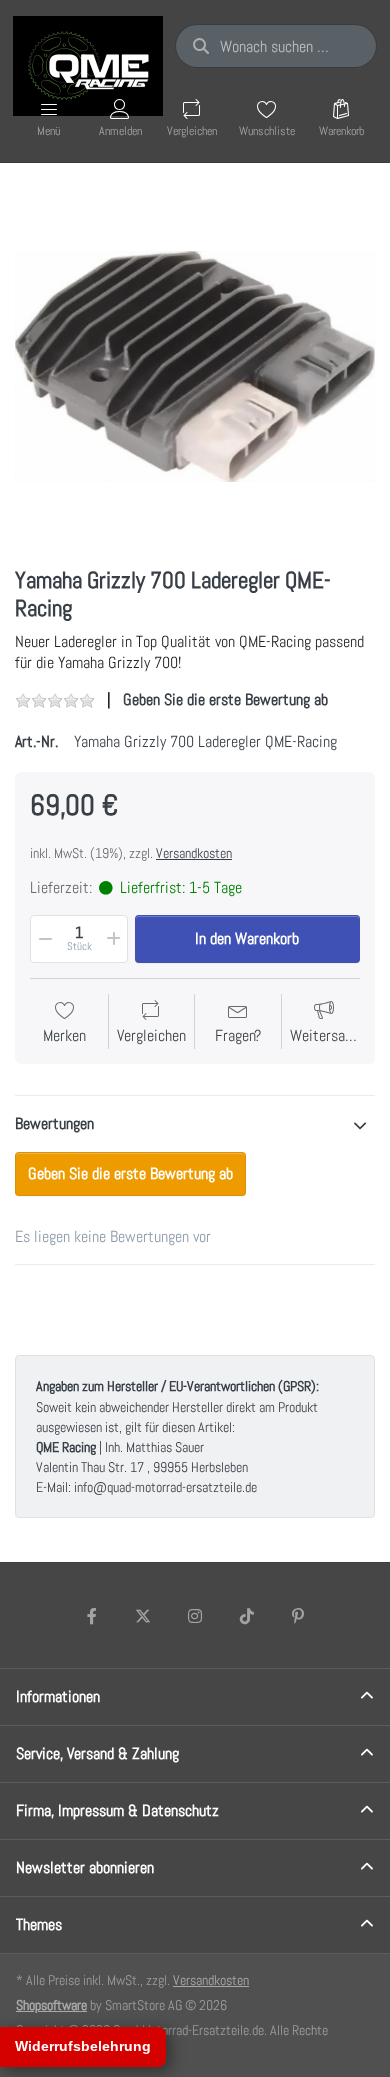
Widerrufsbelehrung (83, 2046)
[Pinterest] (298, 1616)
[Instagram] (195, 1616)
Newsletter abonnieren (85, 1867)
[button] (44, 939)
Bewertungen (54, 1123)
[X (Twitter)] (144, 1616)
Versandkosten (194, 853)
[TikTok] (247, 1616)
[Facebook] (92, 1616)
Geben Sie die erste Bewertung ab (225, 699)
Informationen (58, 1696)
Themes (39, 1924)
